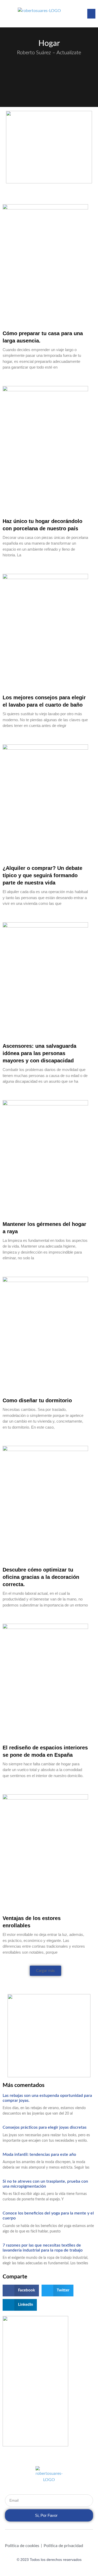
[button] (91, 14)
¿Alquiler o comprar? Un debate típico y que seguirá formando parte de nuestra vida (42, 875)
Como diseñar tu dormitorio (37, 1400)
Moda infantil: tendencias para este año (39, 2154)
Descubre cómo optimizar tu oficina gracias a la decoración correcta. (41, 1577)
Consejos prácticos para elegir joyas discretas (46, 2127)
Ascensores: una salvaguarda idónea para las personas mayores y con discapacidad (39, 1053)
